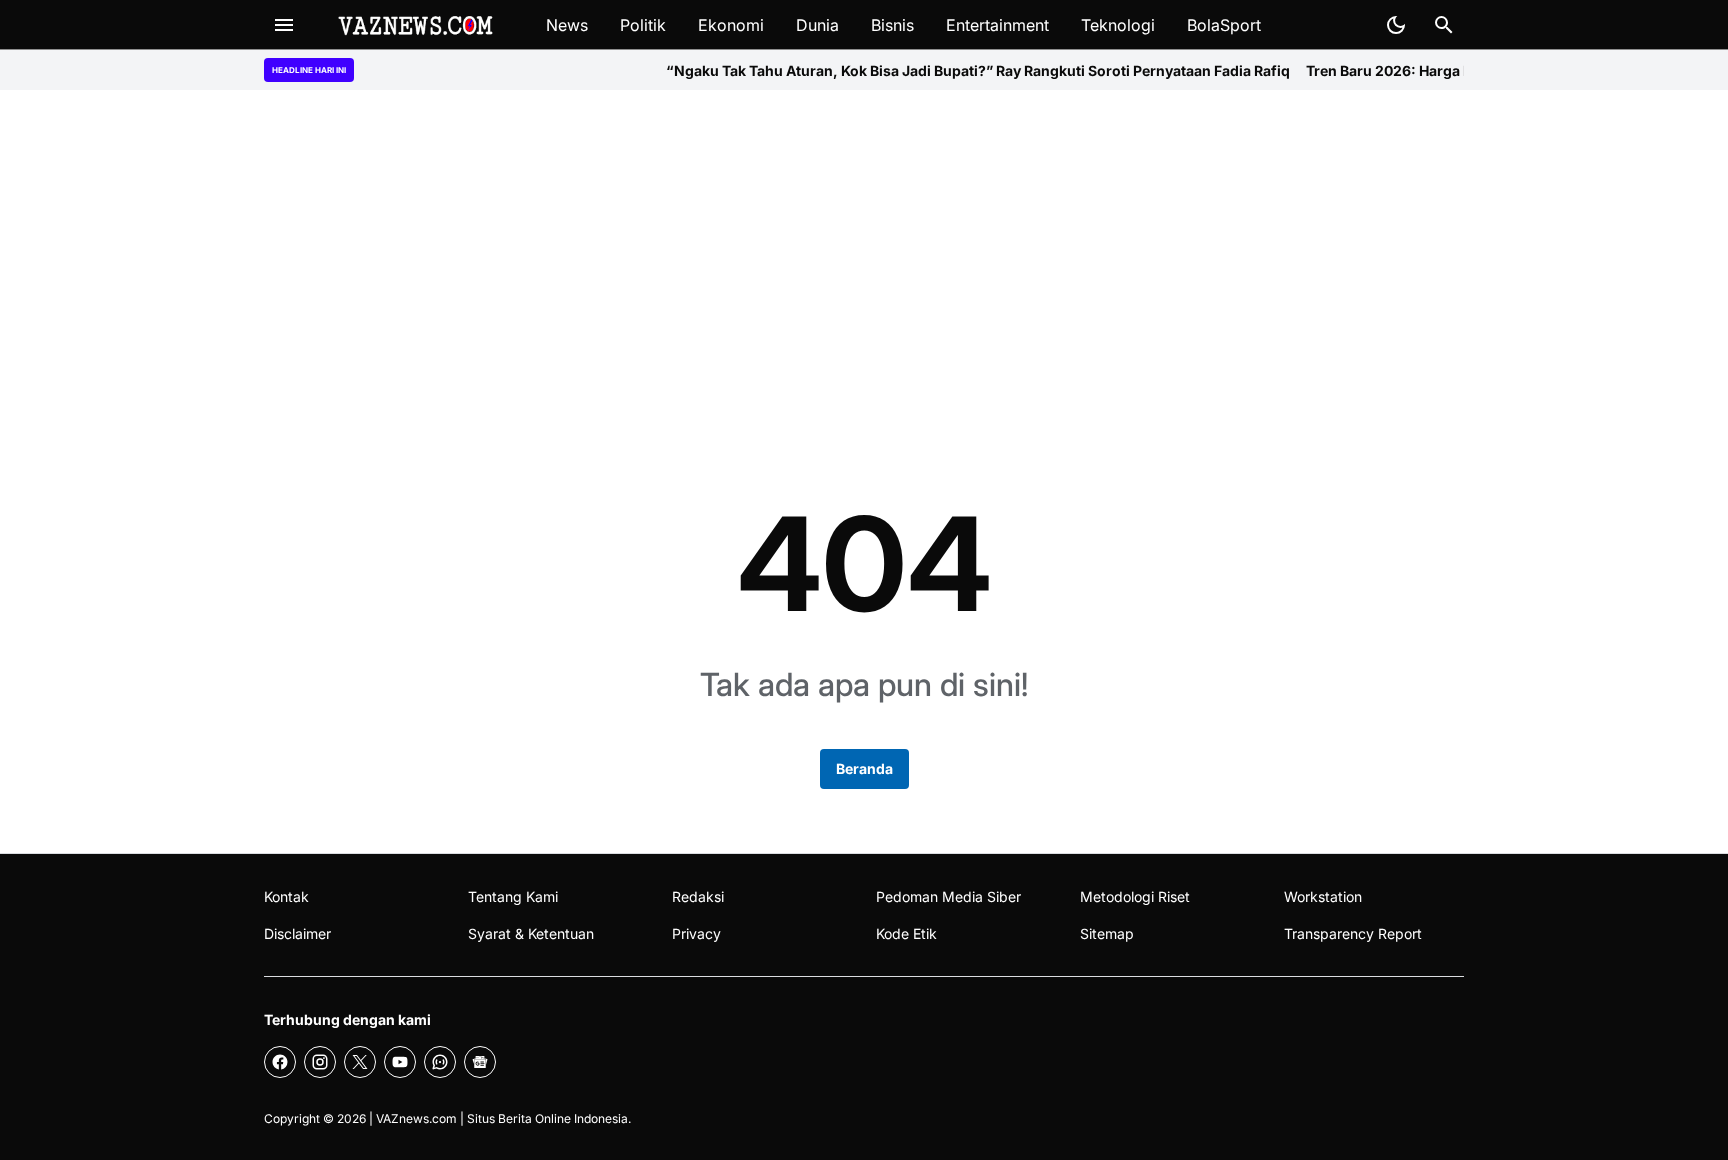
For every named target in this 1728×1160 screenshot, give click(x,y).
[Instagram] (320, 1062)
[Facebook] (280, 1062)
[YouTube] (400, 1062)
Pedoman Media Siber (948, 896)
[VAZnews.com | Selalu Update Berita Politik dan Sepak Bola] (417, 25)
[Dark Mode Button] (1396, 25)
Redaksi (698, 896)
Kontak (286, 896)
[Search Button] (1444, 25)
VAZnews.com (416, 1118)
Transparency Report (1353, 933)
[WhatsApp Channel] (440, 1062)
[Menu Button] (284, 25)
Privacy (696, 933)
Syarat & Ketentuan (531, 933)
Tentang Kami (513, 896)
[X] (360, 1062)
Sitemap (1107, 933)
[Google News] (480, 1062)
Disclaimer (297, 933)
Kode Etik (906, 933)
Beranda (864, 768)
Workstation (1323, 896)
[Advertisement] (864, 262)
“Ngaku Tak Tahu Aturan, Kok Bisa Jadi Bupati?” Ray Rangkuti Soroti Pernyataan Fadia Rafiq (952, 70)
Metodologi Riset (1135, 896)
